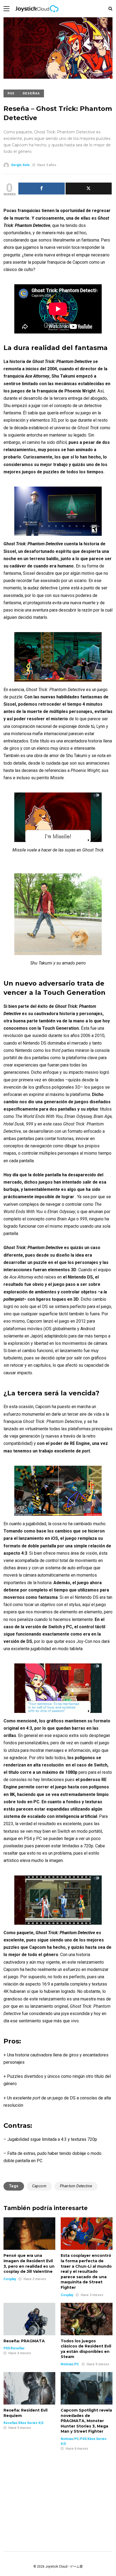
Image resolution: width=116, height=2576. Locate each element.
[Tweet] (89, 189)
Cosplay (10, 2279)
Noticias (67, 2364)
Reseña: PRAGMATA (24, 2341)
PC (77, 2364)
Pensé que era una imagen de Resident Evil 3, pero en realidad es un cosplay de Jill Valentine (29, 2263)
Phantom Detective (76, 2186)
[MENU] (6, 9)
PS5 (11, 93)
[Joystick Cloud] (37, 16)
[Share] (42, 189)
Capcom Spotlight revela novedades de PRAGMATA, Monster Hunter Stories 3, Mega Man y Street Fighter (86, 2421)
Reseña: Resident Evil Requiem (25, 2413)
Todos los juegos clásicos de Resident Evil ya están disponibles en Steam (86, 2349)
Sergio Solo (20, 165)
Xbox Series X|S (31, 2423)
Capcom (39, 2186)
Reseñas (31, 93)
